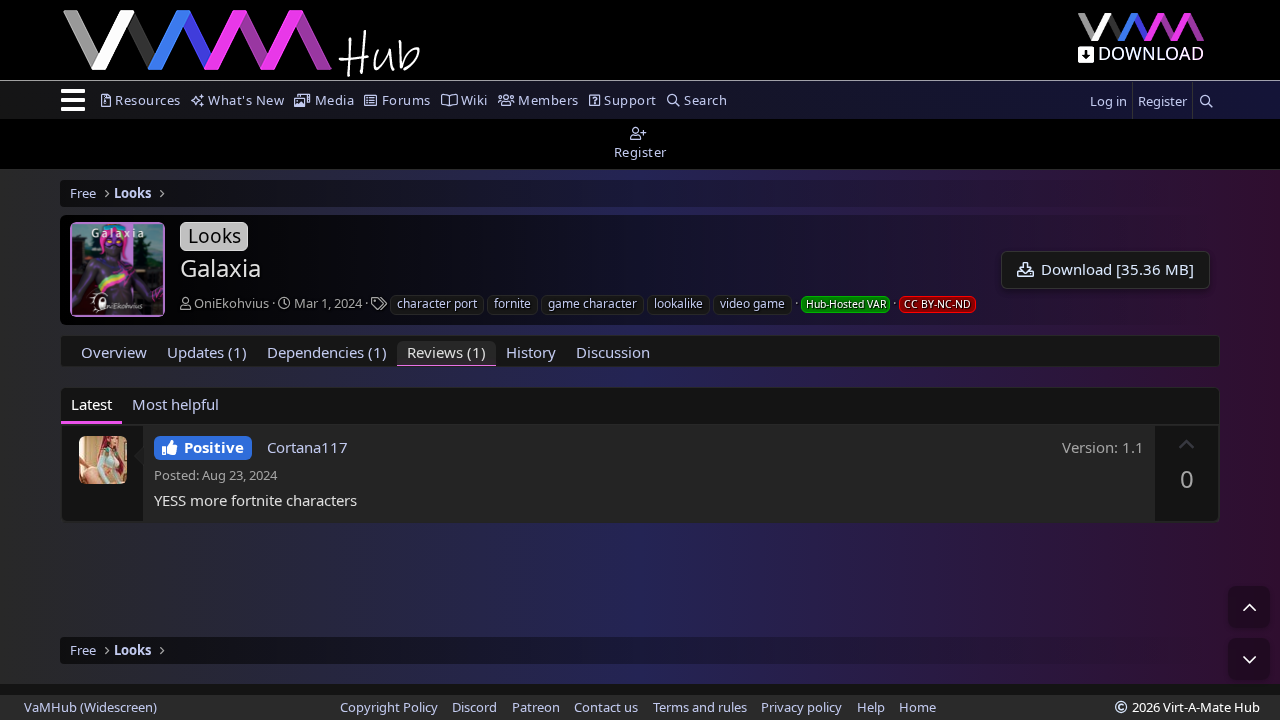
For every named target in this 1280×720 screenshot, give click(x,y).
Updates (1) (207, 352)
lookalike (678, 303)
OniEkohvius (231, 303)
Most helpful (175, 404)
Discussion (613, 352)
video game (752, 303)
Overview (114, 352)
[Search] (1206, 101)
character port (437, 303)
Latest (91, 404)
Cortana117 (307, 447)
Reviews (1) (446, 352)
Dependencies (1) (327, 352)
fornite (512, 303)
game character (592, 303)
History (531, 352)
